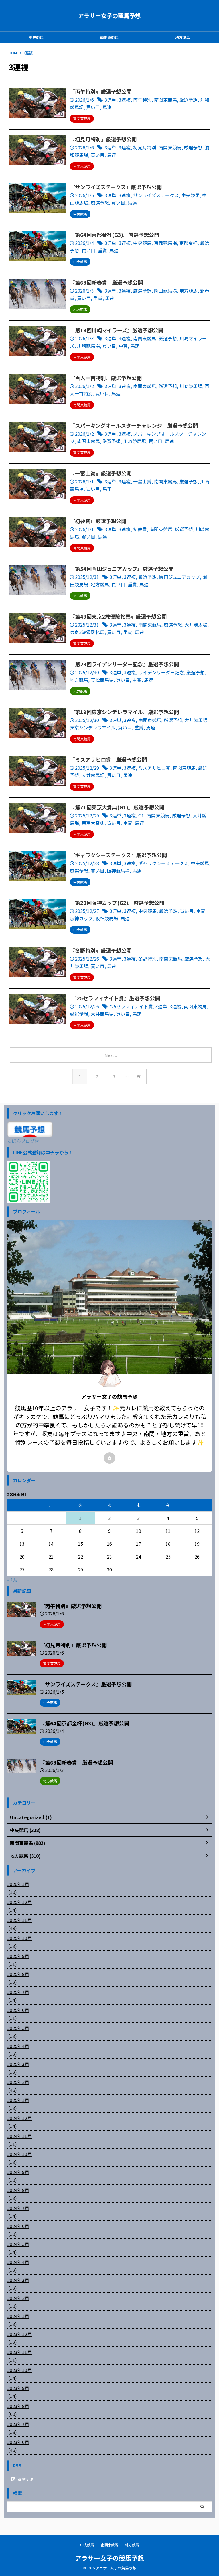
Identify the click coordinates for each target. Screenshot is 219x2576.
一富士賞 (142, 481)
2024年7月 (18, 2208)
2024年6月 (18, 2226)
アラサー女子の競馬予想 (109, 16)
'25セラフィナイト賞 (131, 1006)
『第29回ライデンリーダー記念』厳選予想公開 (124, 664)
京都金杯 (188, 243)
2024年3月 (18, 2280)
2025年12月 (19, 1902)
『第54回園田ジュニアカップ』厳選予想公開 (122, 569)
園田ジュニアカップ (180, 577)
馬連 (107, 107)
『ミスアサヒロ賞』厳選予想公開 (108, 759)
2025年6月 (18, 2010)
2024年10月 (19, 2154)
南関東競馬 (109, 37)
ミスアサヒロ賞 (154, 768)
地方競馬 (182, 37)
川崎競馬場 (88, 346)
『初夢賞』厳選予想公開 (98, 521)
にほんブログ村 (23, 1141)
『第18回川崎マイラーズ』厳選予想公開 (116, 330)
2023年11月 (19, 2352)
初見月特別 (145, 147)
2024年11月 (19, 2136)
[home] (109, 1458)
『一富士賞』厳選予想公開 (101, 473)
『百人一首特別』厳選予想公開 (106, 378)
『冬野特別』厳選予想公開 (101, 950)
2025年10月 (19, 1938)
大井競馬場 (196, 625)
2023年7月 (18, 2424)
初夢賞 (140, 529)
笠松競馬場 (102, 680)
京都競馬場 (165, 243)
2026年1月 (18, 1884)
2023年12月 (19, 2334)
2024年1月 (18, 2316)
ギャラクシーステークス (163, 863)
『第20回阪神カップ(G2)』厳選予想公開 (117, 903)
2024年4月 (18, 2262)
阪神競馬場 (118, 871)
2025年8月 (18, 1974)
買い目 (93, 107)
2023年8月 (18, 2406)
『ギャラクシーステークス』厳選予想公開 (118, 855)
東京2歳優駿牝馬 (87, 632)
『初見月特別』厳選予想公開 (103, 139)
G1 (141, 815)
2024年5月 (18, 2244)
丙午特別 (142, 100)
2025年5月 (18, 2028)
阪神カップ (81, 918)
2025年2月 (18, 2082)
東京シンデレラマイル (93, 727)
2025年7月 (18, 1992)
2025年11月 (19, 1920)
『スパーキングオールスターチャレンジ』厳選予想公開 (134, 425)
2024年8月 (18, 2190)
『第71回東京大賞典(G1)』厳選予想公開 (117, 807)
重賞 (102, 250)
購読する (25, 2479)
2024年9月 (18, 2172)
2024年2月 (18, 2298)
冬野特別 (147, 959)
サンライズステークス (156, 195)
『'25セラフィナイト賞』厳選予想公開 (115, 998)
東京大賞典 (93, 823)
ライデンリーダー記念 (161, 672)
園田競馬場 (165, 291)
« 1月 (12, 1579)
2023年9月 (18, 2388)
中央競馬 (36, 37)
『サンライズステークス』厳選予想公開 (116, 187)
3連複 (125, 100)
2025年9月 (18, 1956)
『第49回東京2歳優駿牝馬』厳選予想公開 (118, 616)
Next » (111, 1055)
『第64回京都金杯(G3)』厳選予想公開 (114, 235)
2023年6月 (18, 2442)
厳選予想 (188, 100)
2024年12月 (19, 2118)
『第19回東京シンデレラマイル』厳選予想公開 (124, 712)
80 (139, 1076)
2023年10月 (19, 2370)
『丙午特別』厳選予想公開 (101, 91)
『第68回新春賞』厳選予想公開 (106, 282)
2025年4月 (18, 2046)
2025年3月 (18, 2064)
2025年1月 (18, 2100)
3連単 (110, 100)
